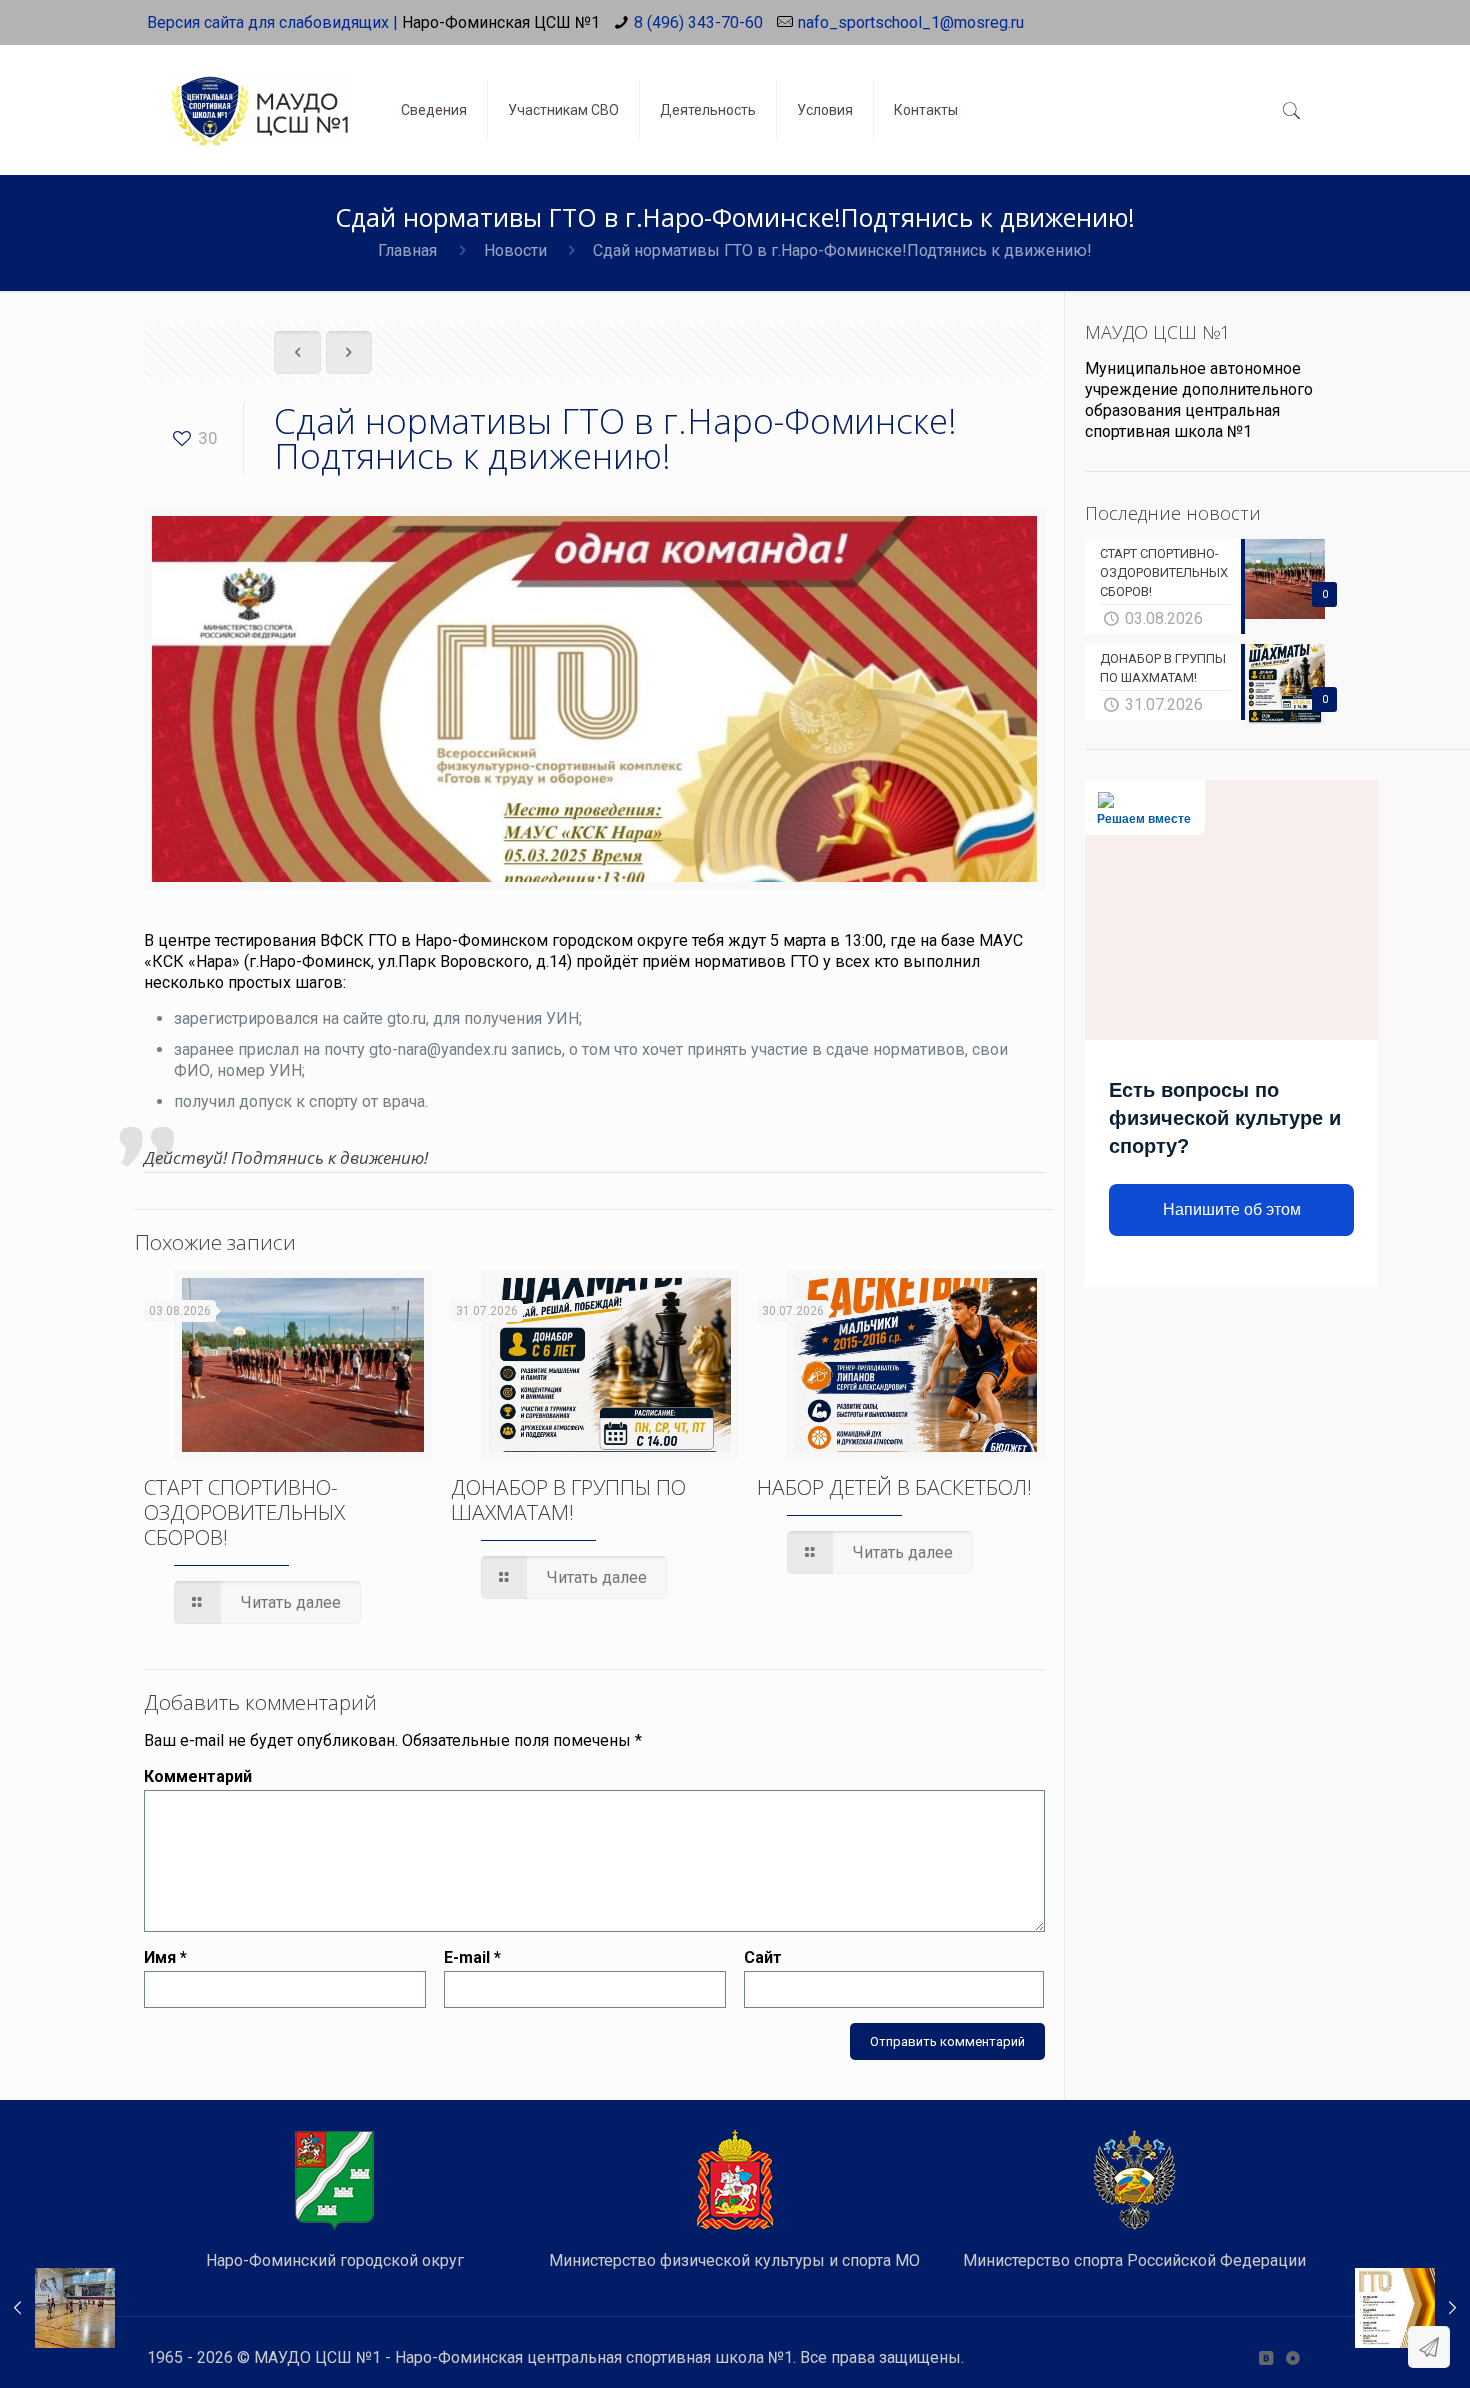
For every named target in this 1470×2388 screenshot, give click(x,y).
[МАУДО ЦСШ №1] (259, 95)
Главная (407, 250)
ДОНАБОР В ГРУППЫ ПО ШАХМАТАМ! (568, 1499)
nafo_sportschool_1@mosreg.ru (911, 22)
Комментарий (198, 1776)
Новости (515, 250)
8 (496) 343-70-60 (698, 22)
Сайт (763, 1957)
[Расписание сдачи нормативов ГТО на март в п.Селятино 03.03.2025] (1412, 2308)
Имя (165, 1957)
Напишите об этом (1232, 1209)
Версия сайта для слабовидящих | (272, 22)
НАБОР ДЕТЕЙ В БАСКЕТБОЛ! (894, 1487)
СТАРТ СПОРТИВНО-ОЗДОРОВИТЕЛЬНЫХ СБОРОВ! (244, 1512)
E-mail (472, 1957)
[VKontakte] (1265, 2358)
